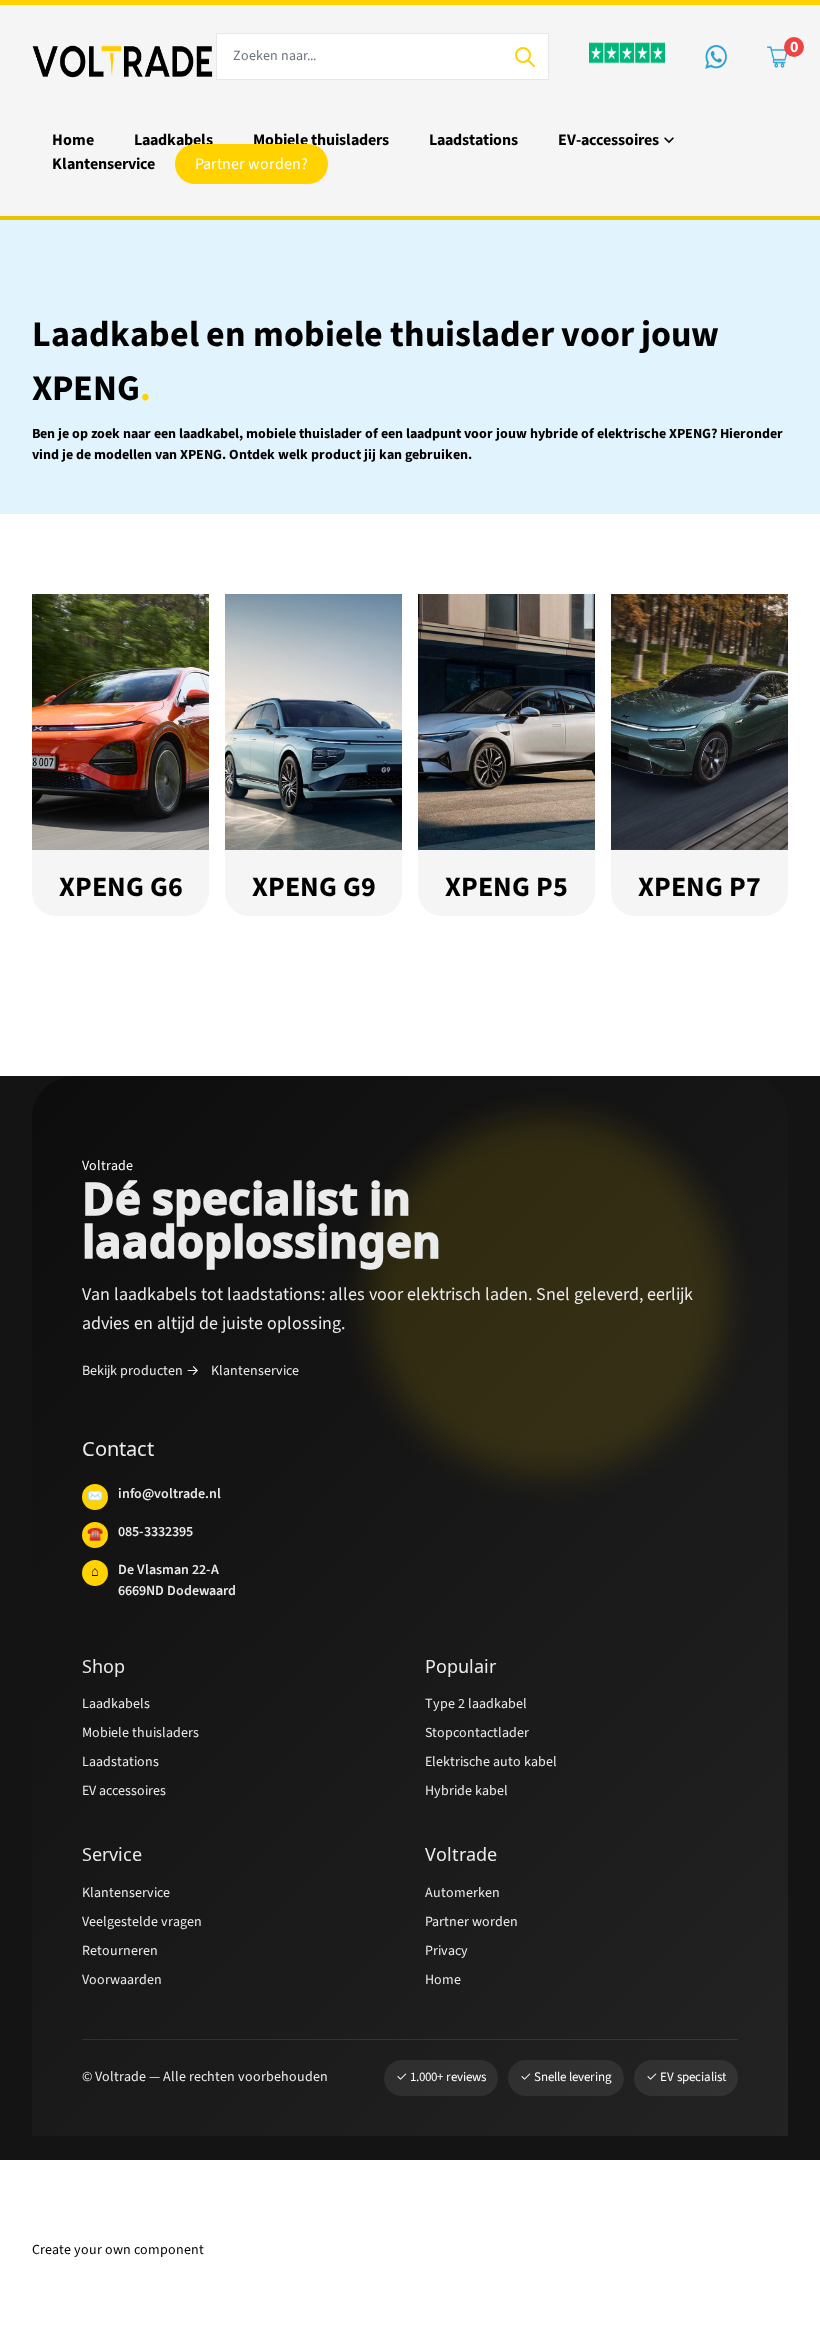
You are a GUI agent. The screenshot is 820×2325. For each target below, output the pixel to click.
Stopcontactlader (483, 1738)
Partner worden (477, 1927)
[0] (777, 57)
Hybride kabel (470, 1796)
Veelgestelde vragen (152, 1927)
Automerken (466, 1898)
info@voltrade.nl (154, 1499)
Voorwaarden (128, 1985)
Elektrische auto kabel (497, 1767)
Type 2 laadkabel (481, 1709)
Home (444, 1985)
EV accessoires (130, 1796)
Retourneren (123, 1956)
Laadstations (125, 1767)
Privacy (449, 1956)
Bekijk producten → (145, 1376)
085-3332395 (140, 1537)
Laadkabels (120, 1709)
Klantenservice (271, 1376)
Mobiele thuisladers (145, 1738)
